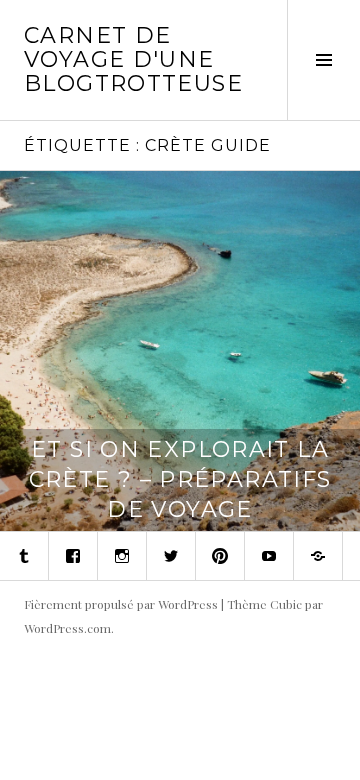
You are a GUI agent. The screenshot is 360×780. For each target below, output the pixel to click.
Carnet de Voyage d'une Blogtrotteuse (133, 59)
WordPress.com (67, 628)
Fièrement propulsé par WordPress (121, 604)
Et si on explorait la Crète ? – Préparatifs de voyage (180, 479)
